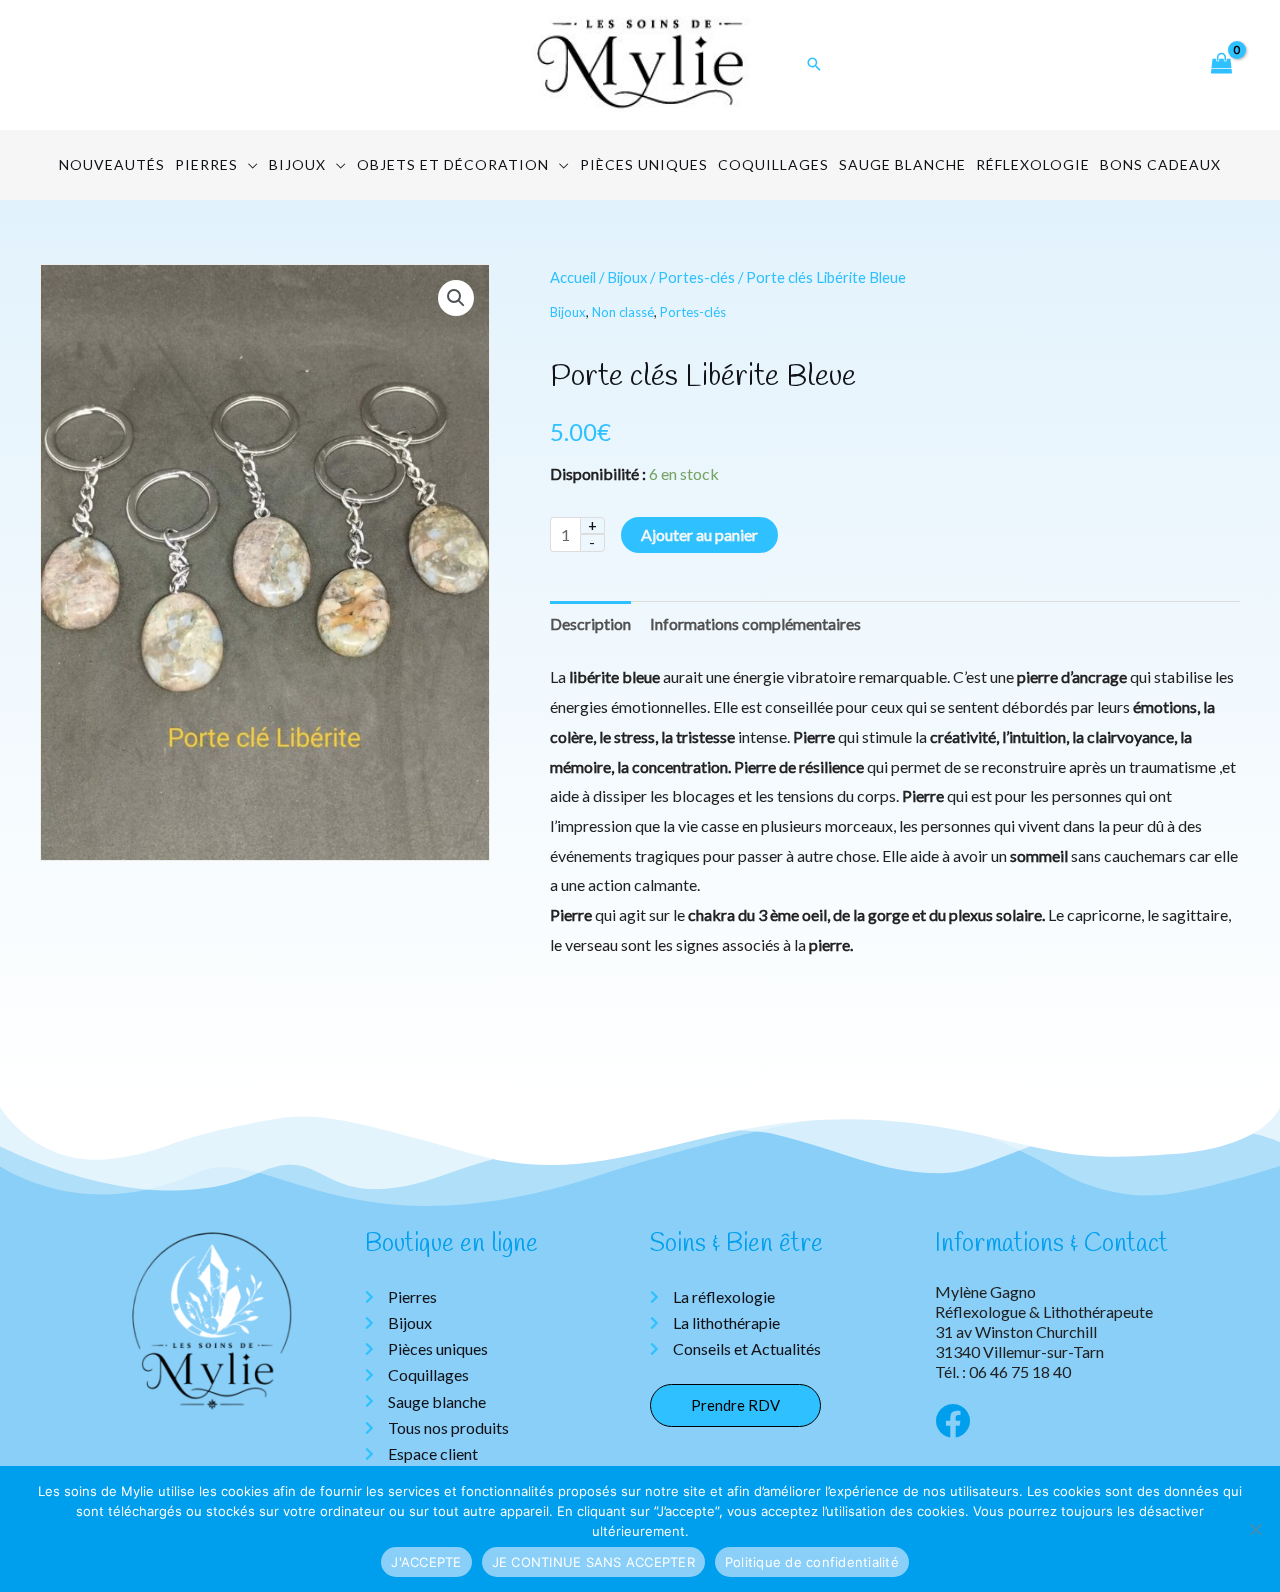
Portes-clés (696, 277)
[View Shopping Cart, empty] (1221, 64)
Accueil (573, 277)
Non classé (623, 312)
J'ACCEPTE (426, 1562)
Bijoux (627, 277)
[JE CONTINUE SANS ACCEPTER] (1255, 1529)
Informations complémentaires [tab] (755, 623)
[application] (248, 165)
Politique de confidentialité (812, 1562)
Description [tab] (590, 623)
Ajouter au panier (699, 534)
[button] (456, 298)
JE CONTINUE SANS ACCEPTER (593, 1562)
